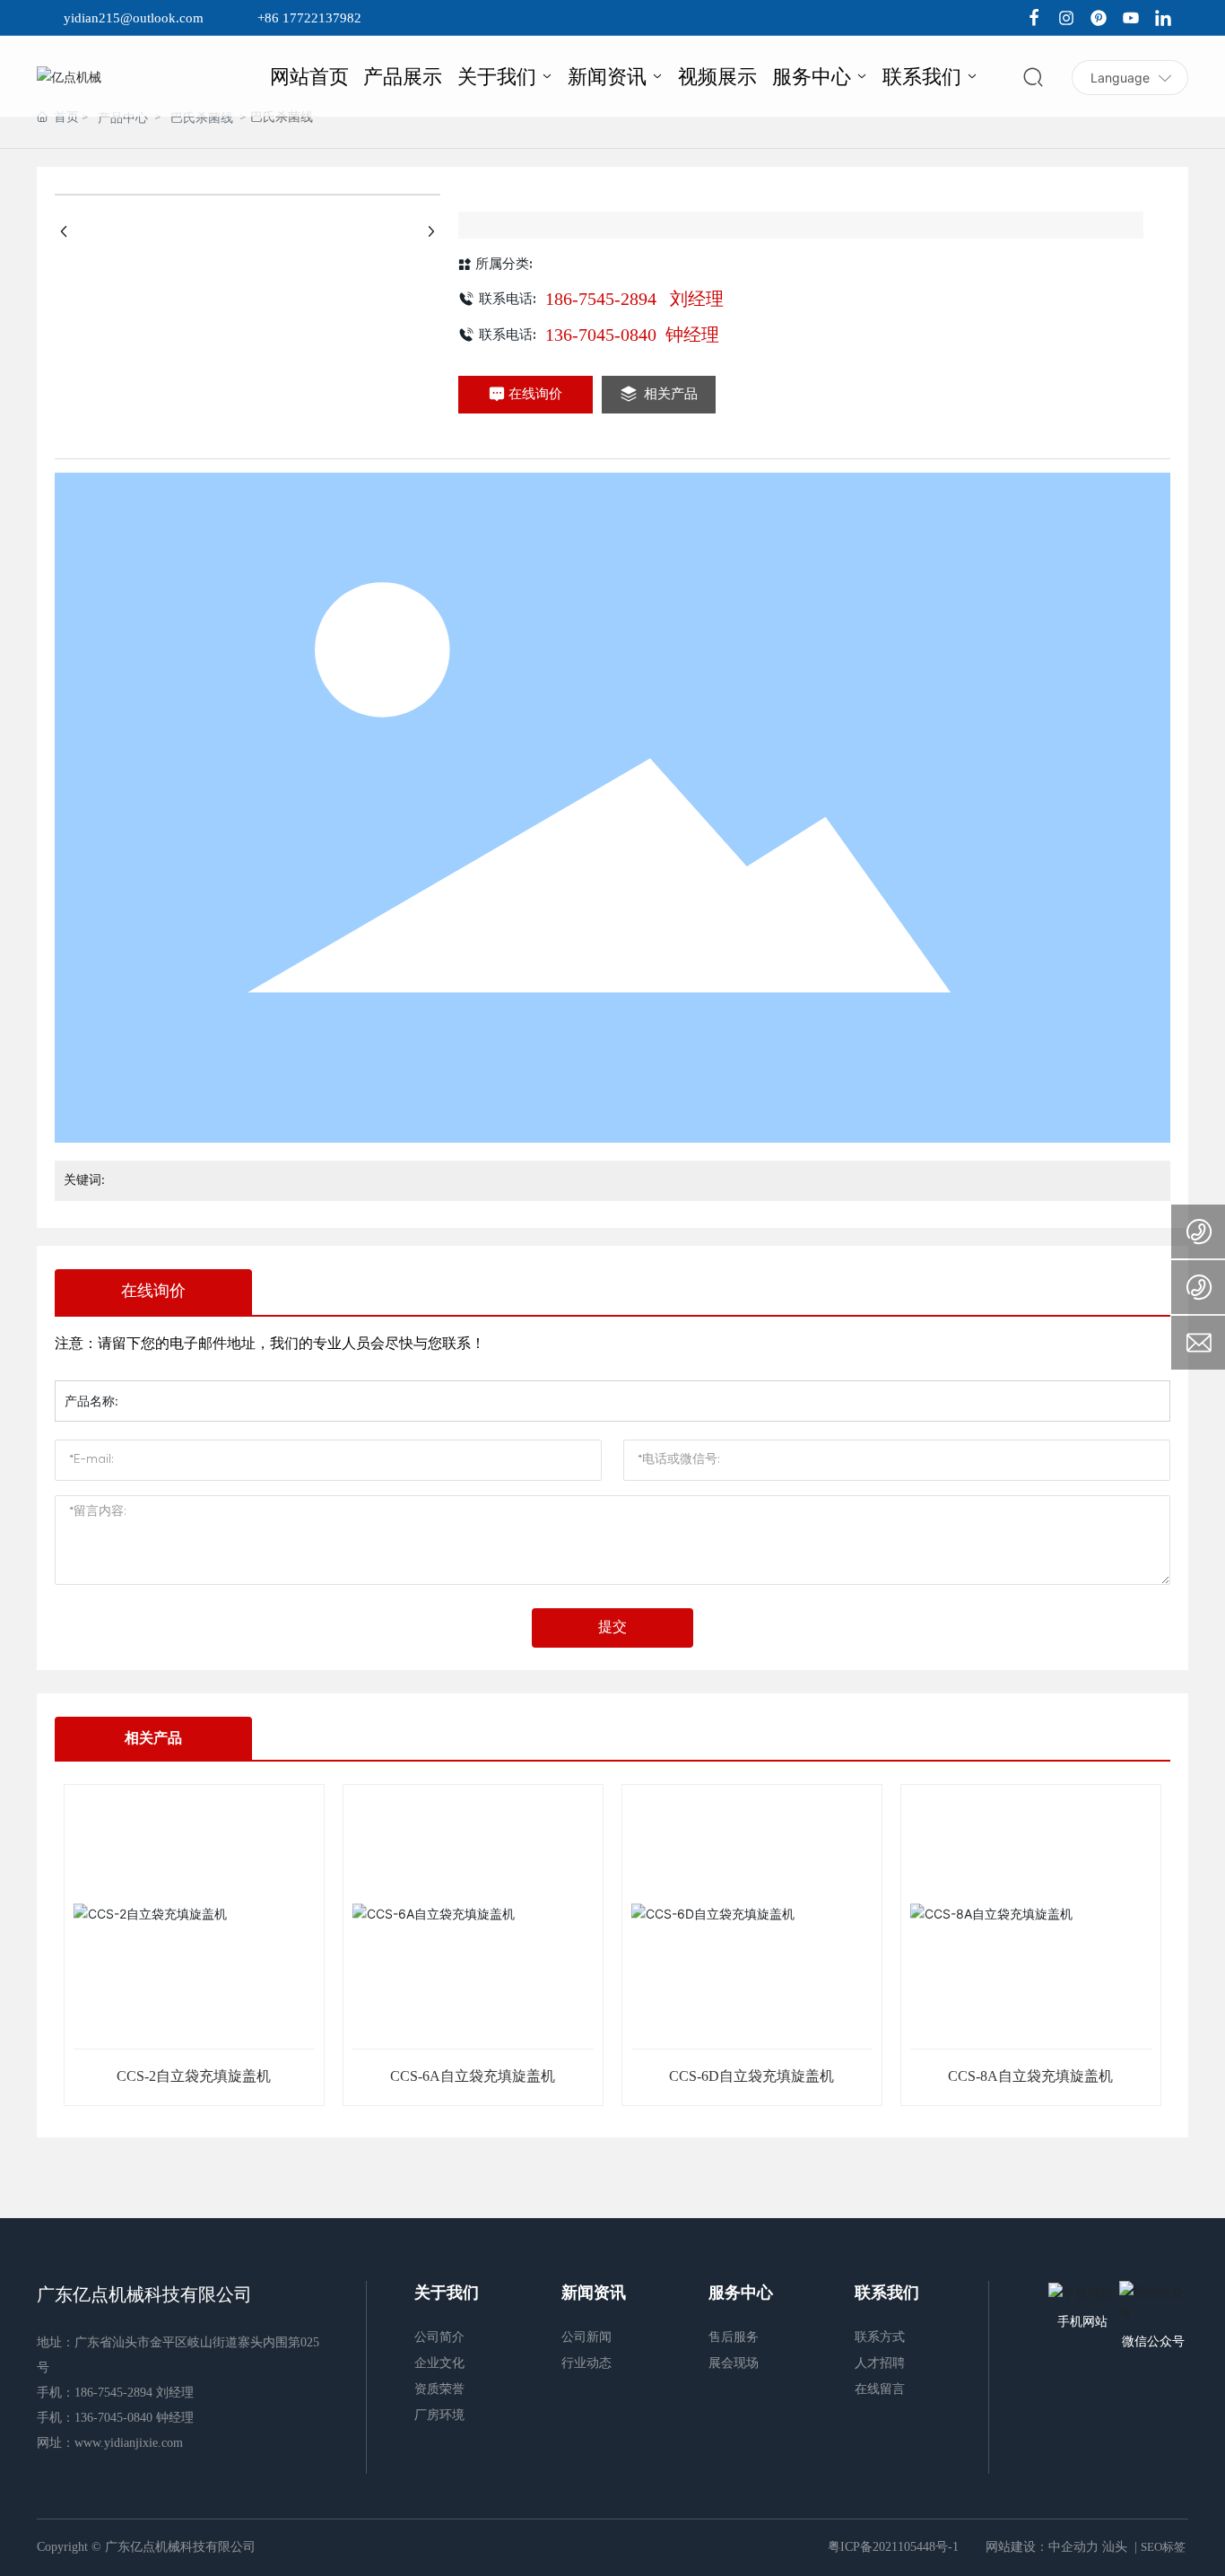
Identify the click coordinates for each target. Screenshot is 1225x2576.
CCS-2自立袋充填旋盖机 (194, 2076)
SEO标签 (1163, 2547)
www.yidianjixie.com (129, 2443)
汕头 (1115, 2547)
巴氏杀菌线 (202, 118)
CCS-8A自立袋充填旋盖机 (1030, 2076)
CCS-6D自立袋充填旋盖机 (752, 2076)
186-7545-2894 (603, 299)
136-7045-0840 (603, 335)
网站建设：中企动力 (1042, 2547)
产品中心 (123, 118)
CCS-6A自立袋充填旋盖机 (473, 2076)
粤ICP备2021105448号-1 (893, 2547)
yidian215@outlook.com (134, 18)
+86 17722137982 (309, 18)
